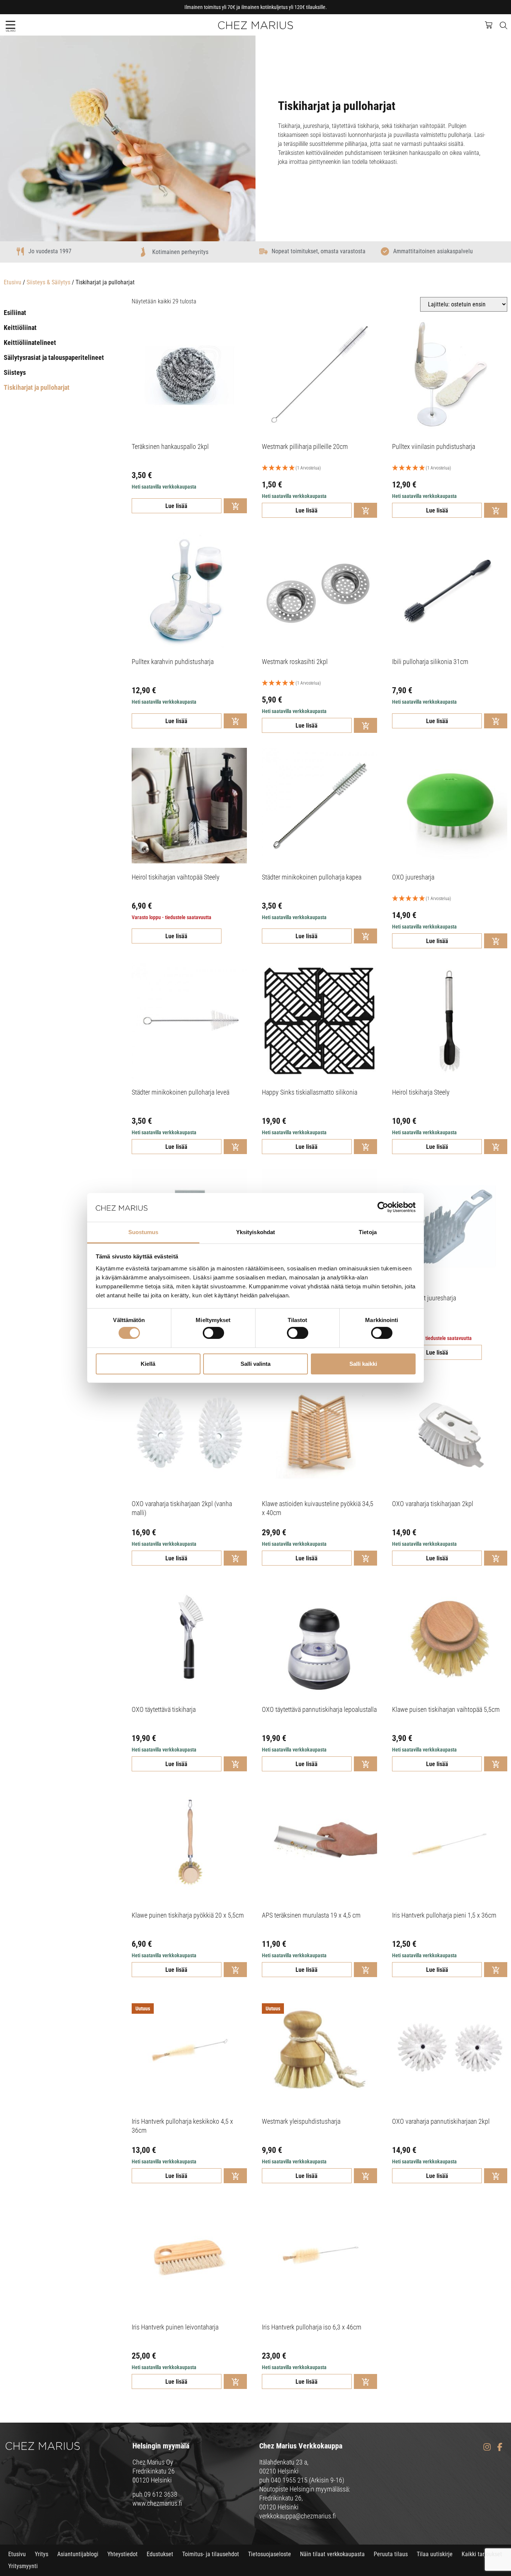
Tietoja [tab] (368, 1232)
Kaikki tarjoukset (482, 2554)
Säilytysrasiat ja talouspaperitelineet (54, 357)
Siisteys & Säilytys (48, 282)
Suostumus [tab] (143, 1232)
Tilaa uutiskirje (435, 2554)
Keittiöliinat (20, 328)
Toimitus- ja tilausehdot (211, 2554)
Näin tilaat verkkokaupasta (332, 2554)
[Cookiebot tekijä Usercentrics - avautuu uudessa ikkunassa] (383, 1207)
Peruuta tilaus (391, 2554)
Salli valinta (255, 1364)
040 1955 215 (289, 2480)
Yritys (42, 2554)
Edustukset (160, 2554)
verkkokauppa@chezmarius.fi (298, 2516)
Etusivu (13, 282)
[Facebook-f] (500, 2447)
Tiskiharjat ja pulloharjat (37, 387)
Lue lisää (176, 506)
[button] (10, 25)
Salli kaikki (363, 1364)
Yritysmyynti (23, 2566)
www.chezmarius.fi (157, 2503)
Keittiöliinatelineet (30, 342)
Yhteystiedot (123, 2554)
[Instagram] (487, 2447)
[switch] (213, 1333)
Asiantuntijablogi (78, 2554)
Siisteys (15, 372)
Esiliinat (15, 313)
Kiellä (148, 1364)
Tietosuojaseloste (270, 2554)
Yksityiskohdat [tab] (255, 1232)
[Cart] (492, 24)
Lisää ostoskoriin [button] (235, 506)
